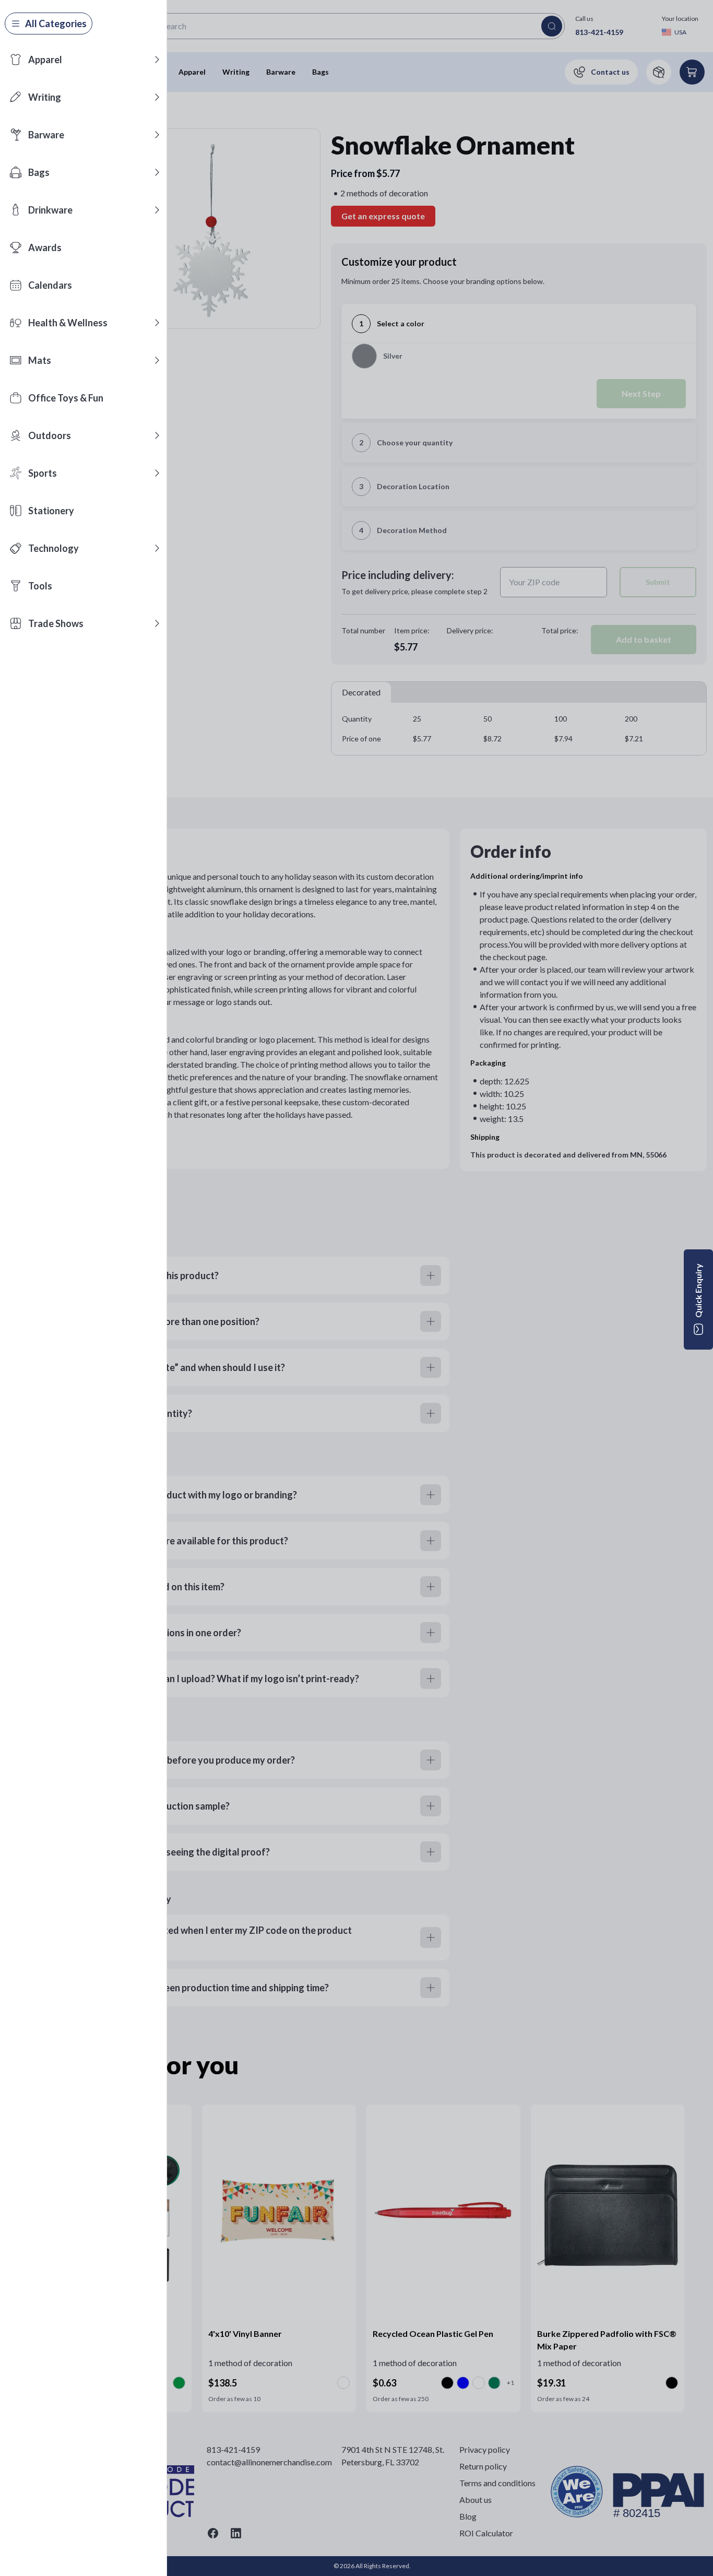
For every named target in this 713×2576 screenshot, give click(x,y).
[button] (157, 60)
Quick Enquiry (698, 1291)
